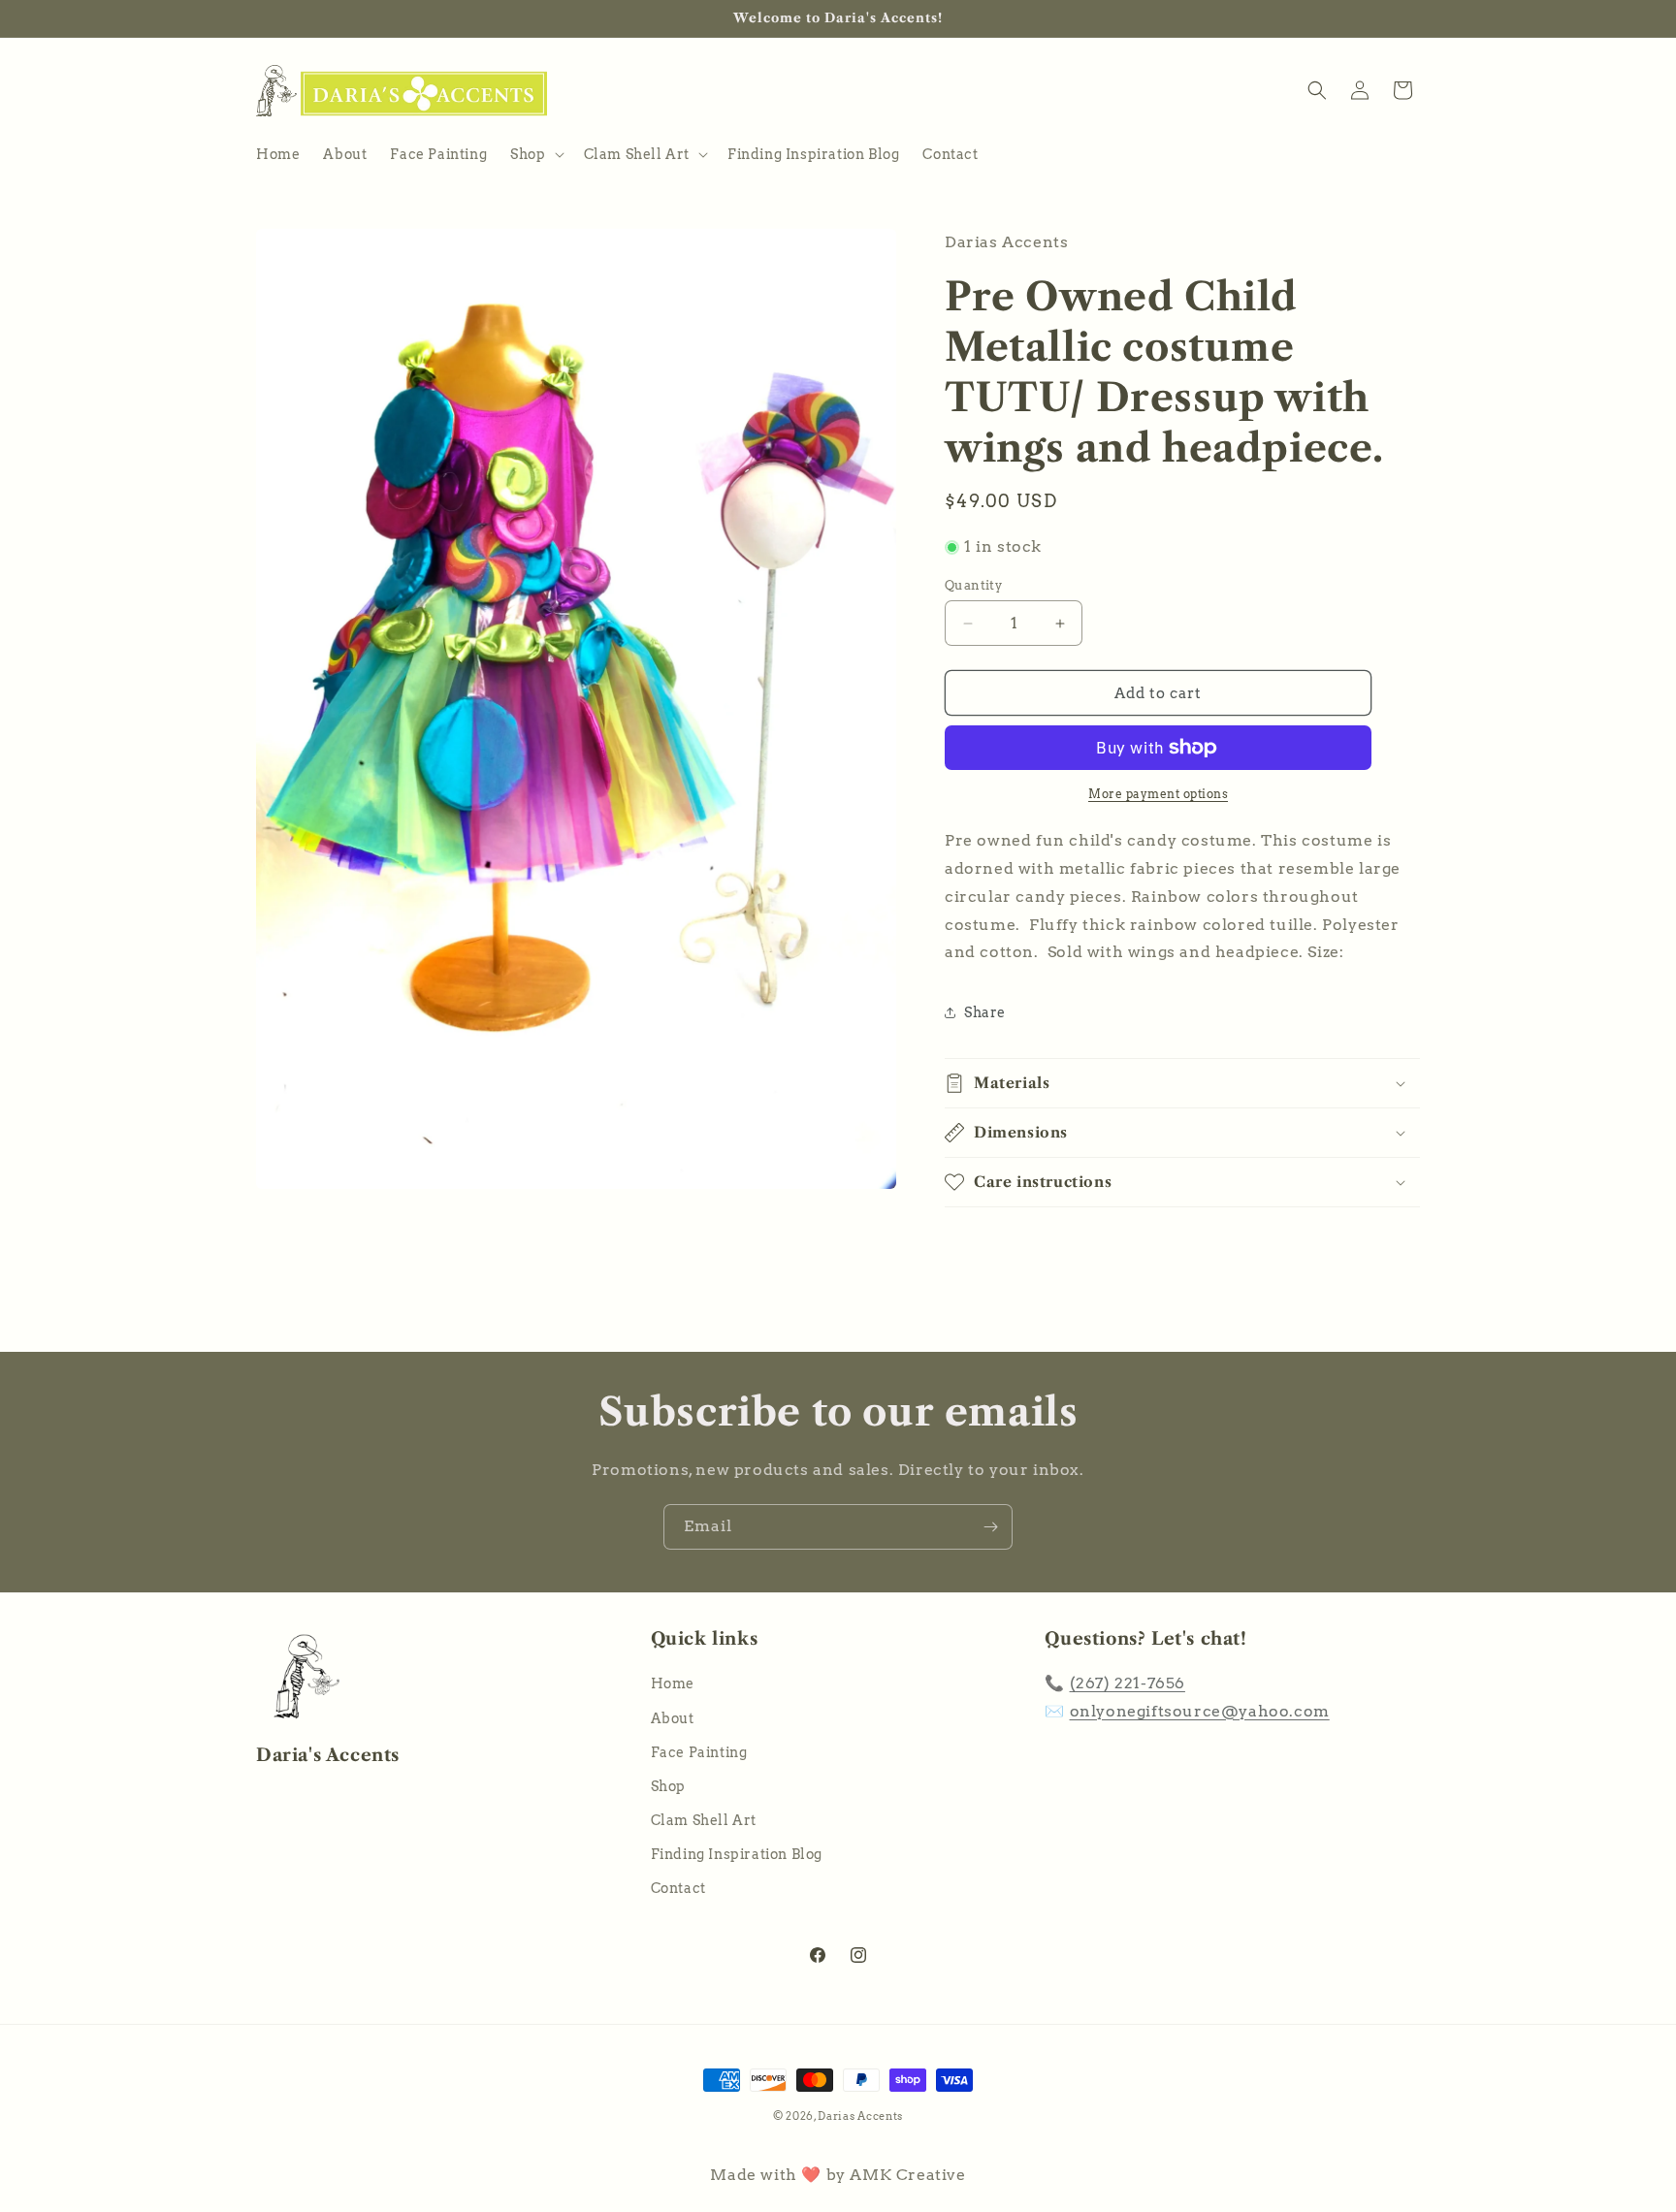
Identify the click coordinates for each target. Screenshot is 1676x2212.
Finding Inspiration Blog (737, 1854)
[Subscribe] (990, 1527)
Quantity (973, 585)
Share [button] (985, 1012)
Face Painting (699, 1751)
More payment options (1158, 794)
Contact (678, 1888)
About (673, 1717)
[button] (535, 154)
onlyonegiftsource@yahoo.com (1200, 1711)
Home (673, 1683)
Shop (668, 1786)
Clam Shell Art (704, 1820)
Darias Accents (860, 2116)
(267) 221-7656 (1128, 1683)
